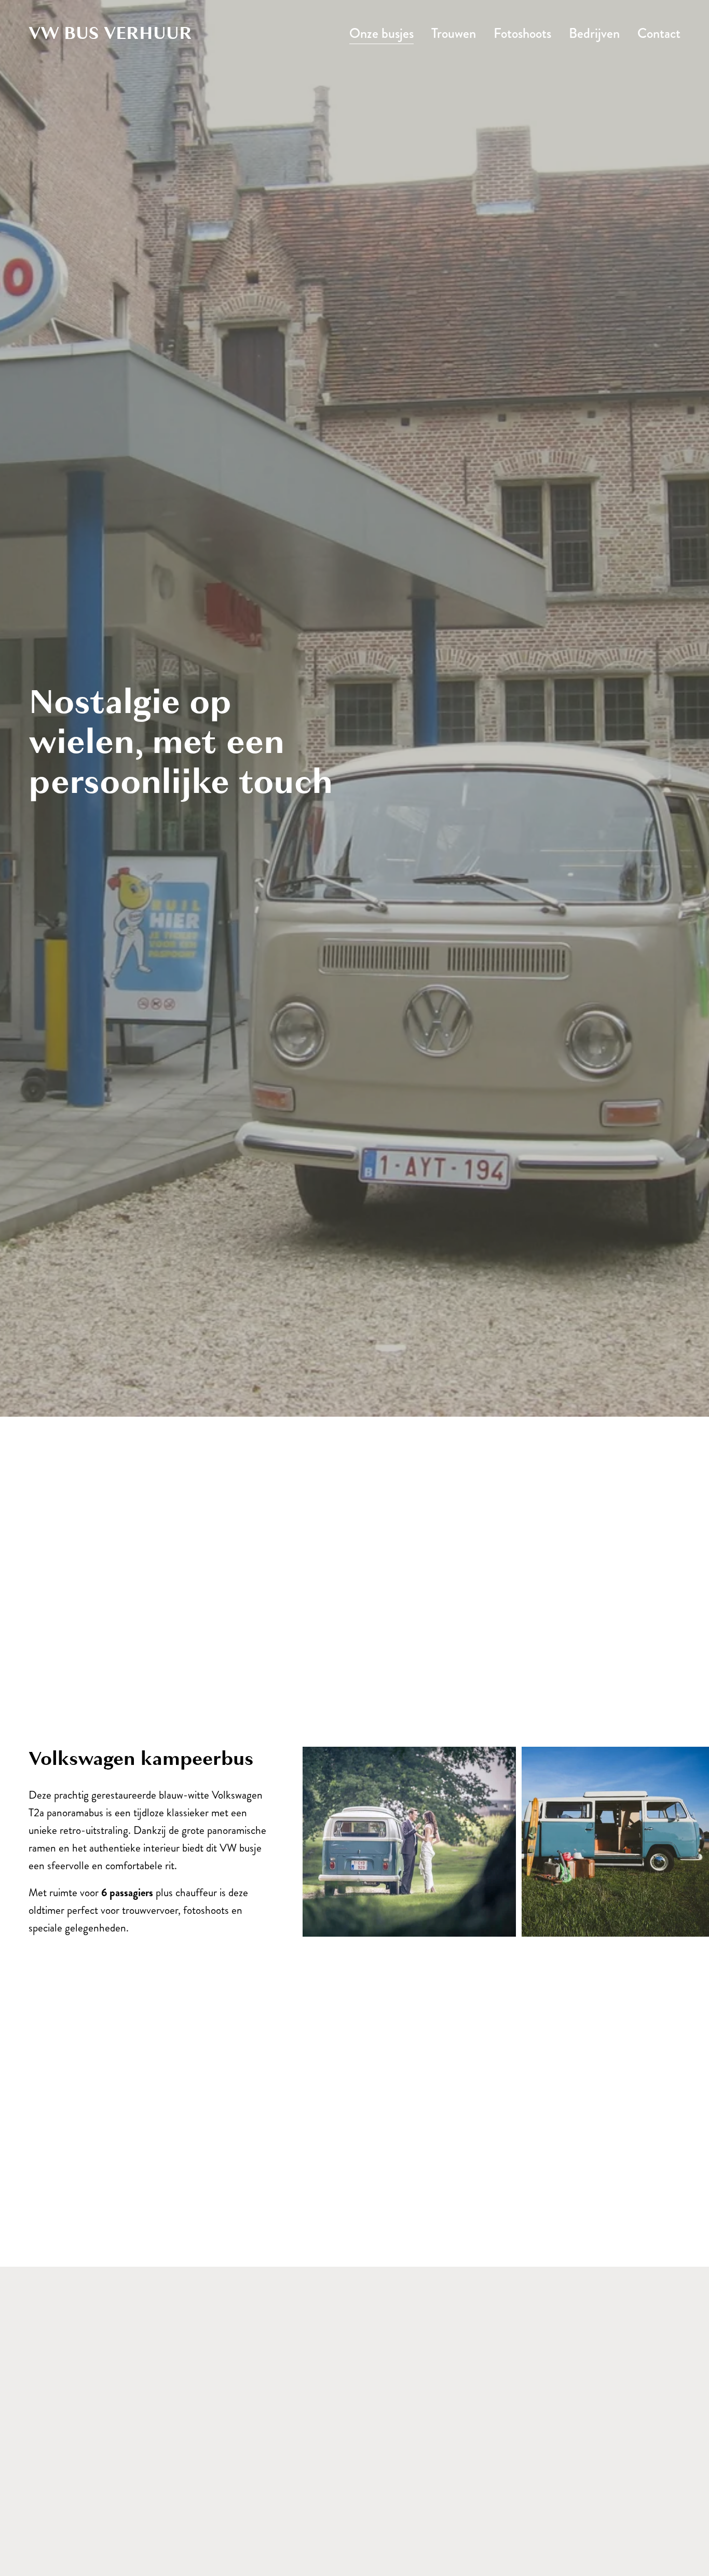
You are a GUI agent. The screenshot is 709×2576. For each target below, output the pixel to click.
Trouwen (454, 33)
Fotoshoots (522, 33)
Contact (659, 33)
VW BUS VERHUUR (110, 33)
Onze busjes (381, 33)
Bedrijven (594, 33)
